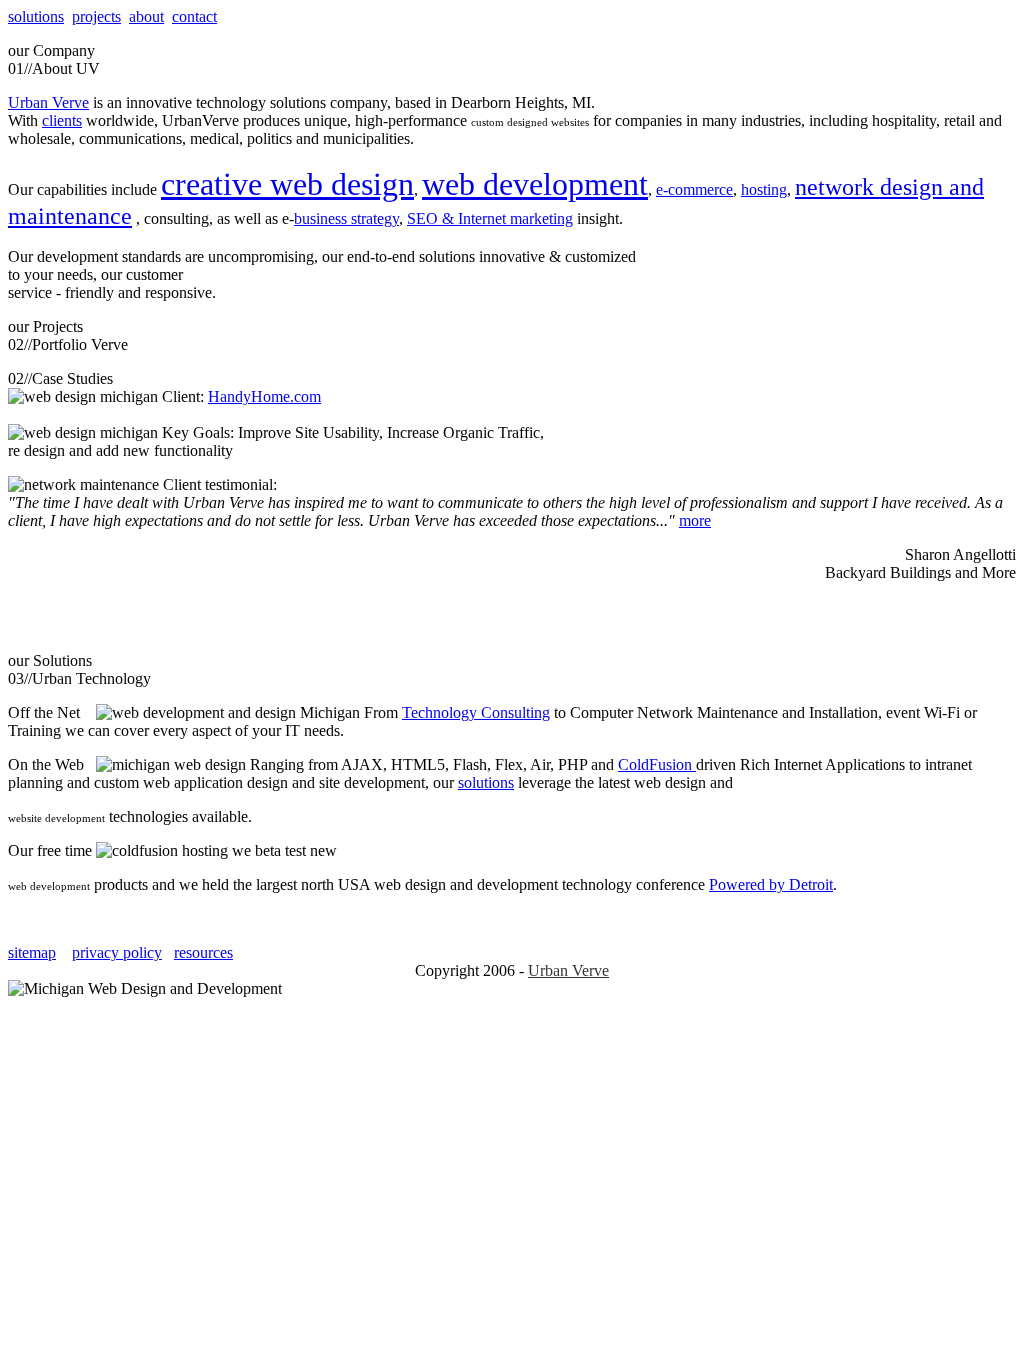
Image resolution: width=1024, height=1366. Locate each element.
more (695, 520)
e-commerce (694, 189)
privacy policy (117, 952)
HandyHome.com (264, 396)
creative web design (287, 184)
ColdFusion (657, 764)
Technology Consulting (476, 712)
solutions (36, 16)
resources (203, 952)
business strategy (346, 218)
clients (62, 120)
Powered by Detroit (771, 884)
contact (194, 16)
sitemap (32, 952)
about (146, 16)
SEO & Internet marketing (490, 218)
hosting (764, 189)
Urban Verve (48, 102)
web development (535, 184)
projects (96, 16)
